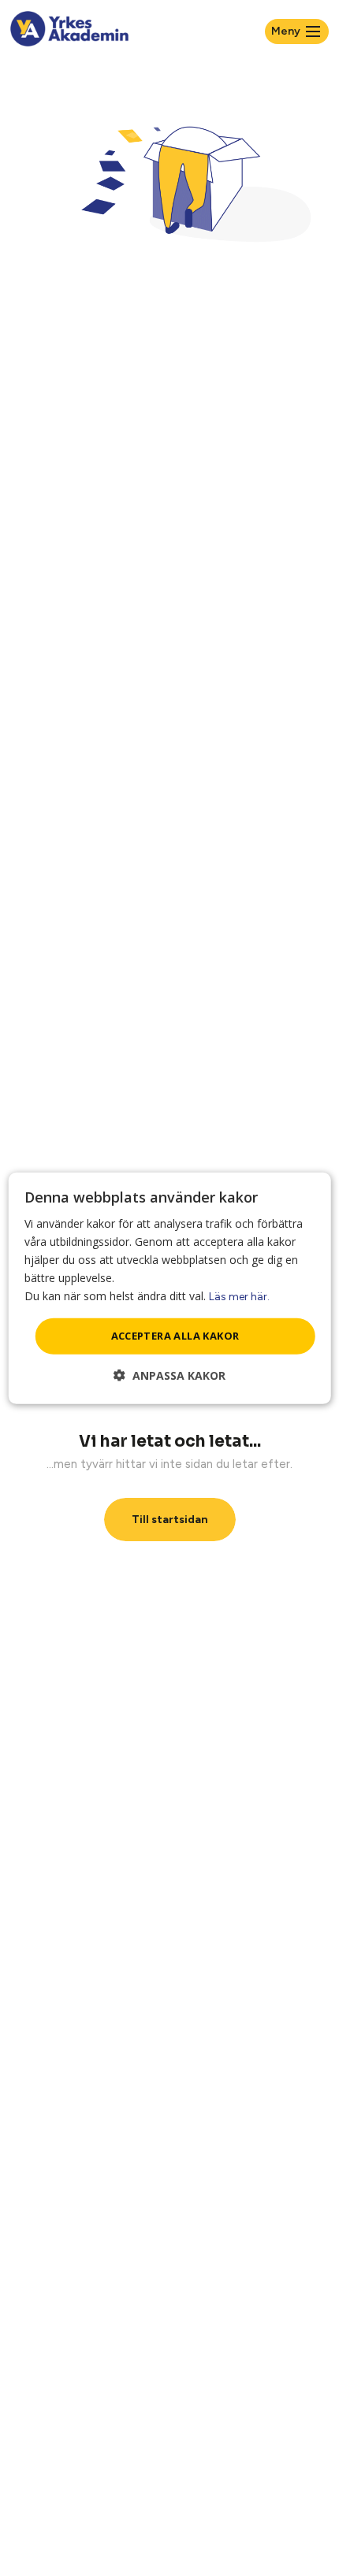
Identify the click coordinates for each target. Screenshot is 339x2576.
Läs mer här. (239, 1297)
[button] (169, 1375)
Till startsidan (170, 1520)
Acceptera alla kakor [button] (175, 1336)
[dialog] (170, 1288)
